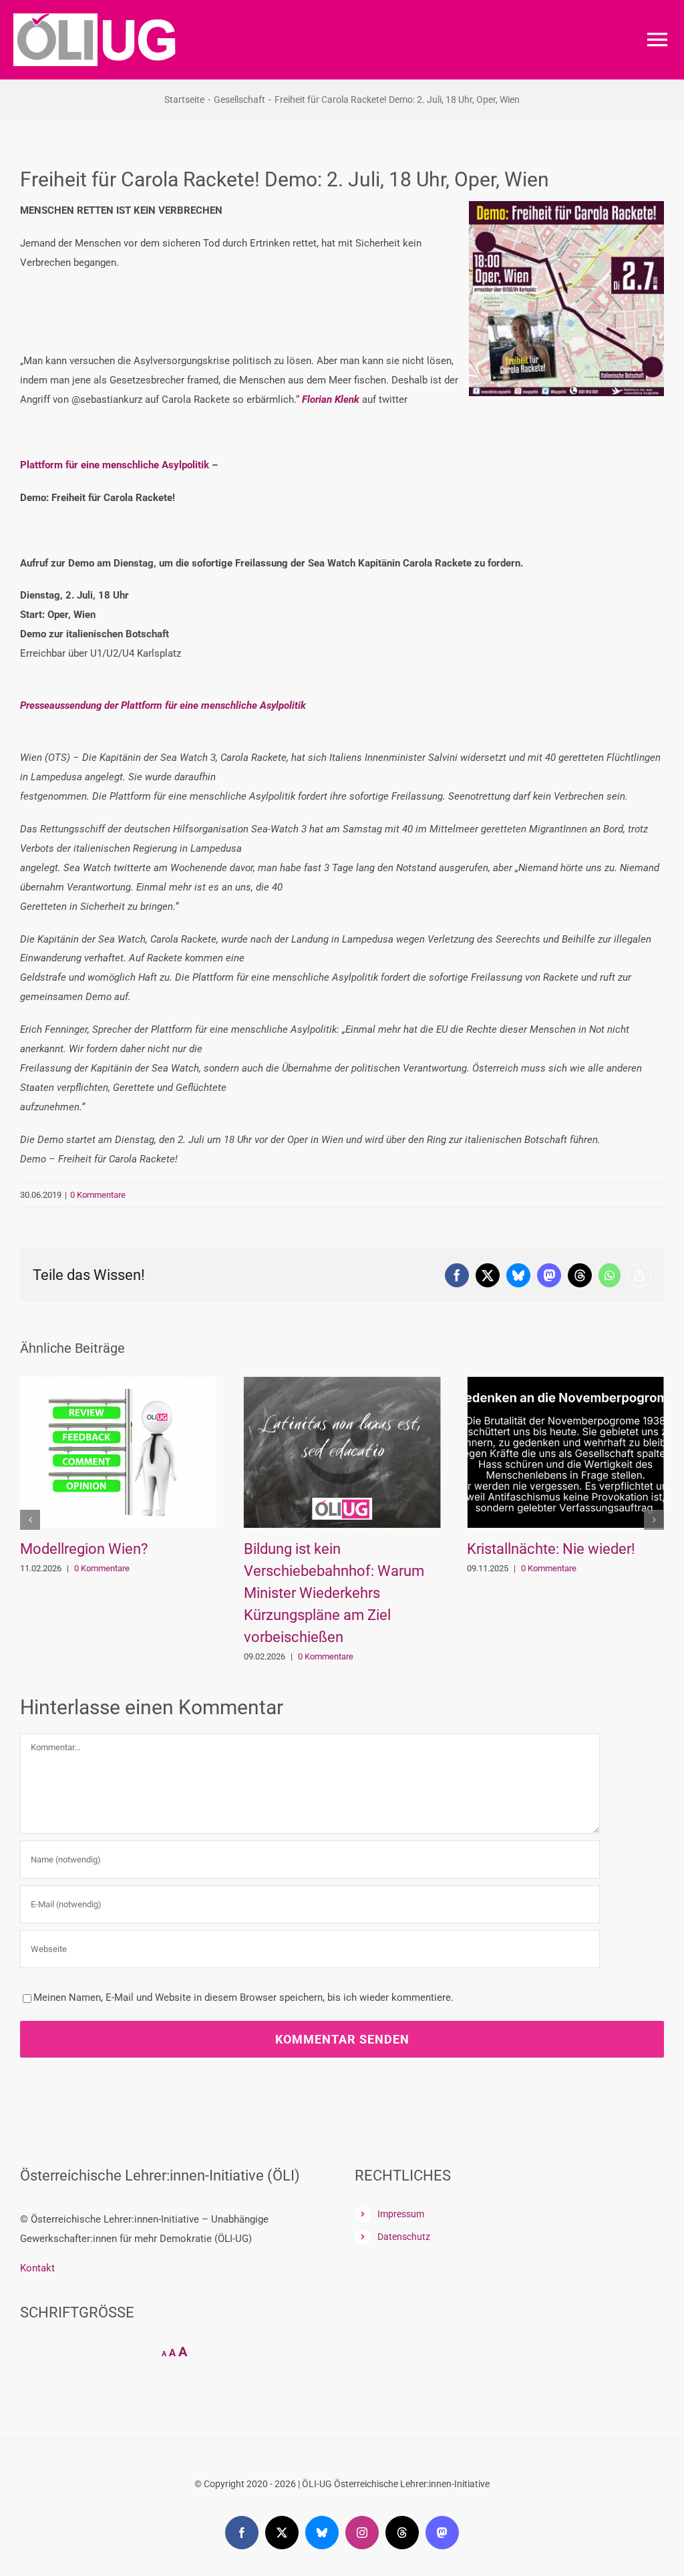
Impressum (401, 2258)
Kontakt (37, 2312)
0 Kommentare (98, 1195)
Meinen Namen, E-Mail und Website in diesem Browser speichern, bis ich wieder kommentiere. (243, 2042)
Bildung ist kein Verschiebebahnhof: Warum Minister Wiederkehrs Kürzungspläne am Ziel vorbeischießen (110, 1593)
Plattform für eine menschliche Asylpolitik (115, 465)
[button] (30, 1542)
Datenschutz (404, 2281)
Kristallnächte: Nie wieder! (328, 1549)
